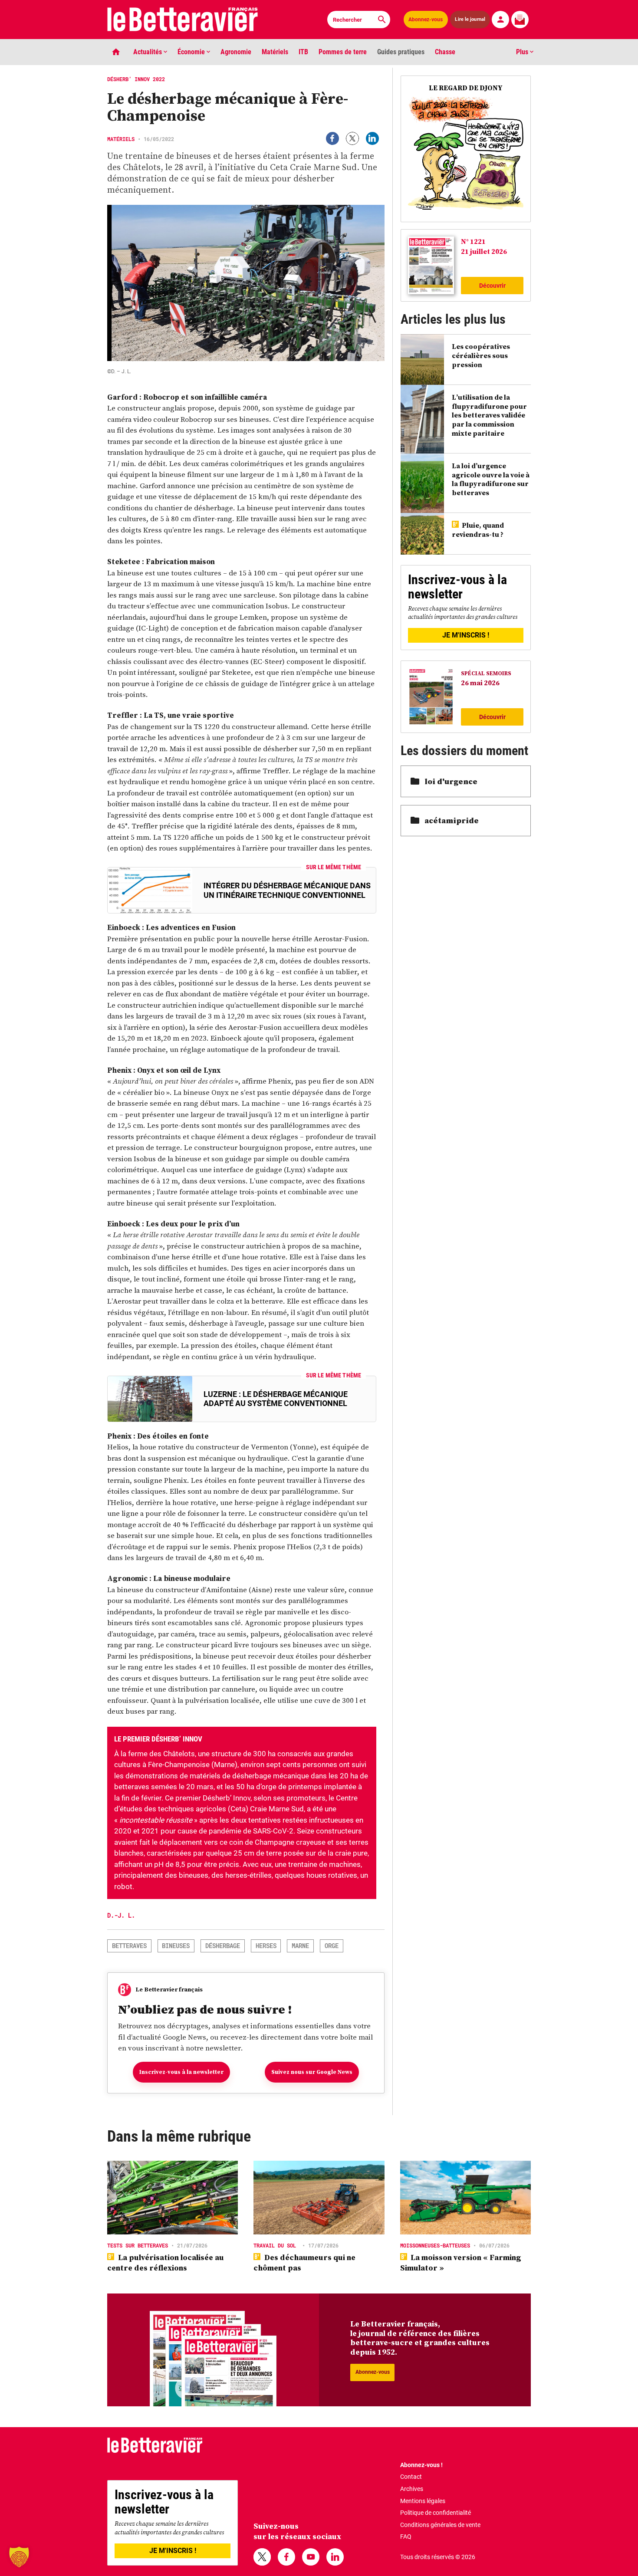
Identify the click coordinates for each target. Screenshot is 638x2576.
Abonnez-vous (426, 20)
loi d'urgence (451, 781)
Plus (523, 52)
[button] (19, 2557)
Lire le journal (470, 19)
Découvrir (492, 286)
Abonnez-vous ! (421, 2465)
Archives (412, 2489)
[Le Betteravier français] (183, 20)
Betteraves (129, 1946)
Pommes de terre (343, 52)
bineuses (176, 1946)
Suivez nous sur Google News (312, 2072)
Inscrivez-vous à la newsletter (181, 2072)
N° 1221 (473, 241)
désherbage (223, 1946)
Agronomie (236, 52)
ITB (303, 52)
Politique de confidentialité (436, 2513)
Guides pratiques (401, 52)
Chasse (445, 52)
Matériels (275, 52)
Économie (192, 52)
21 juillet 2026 (484, 251)
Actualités (148, 52)
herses (266, 1946)
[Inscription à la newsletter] (520, 20)
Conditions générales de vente (440, 2525)
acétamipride (452, 820)
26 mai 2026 (480, 683)
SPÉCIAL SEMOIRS (486, 673)
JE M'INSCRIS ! (466, 635)
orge (332, 1946)
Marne (300, 1946)
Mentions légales (423, 2501)
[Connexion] (500, 20)
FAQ (406, 2537)
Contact (411, 2477)
